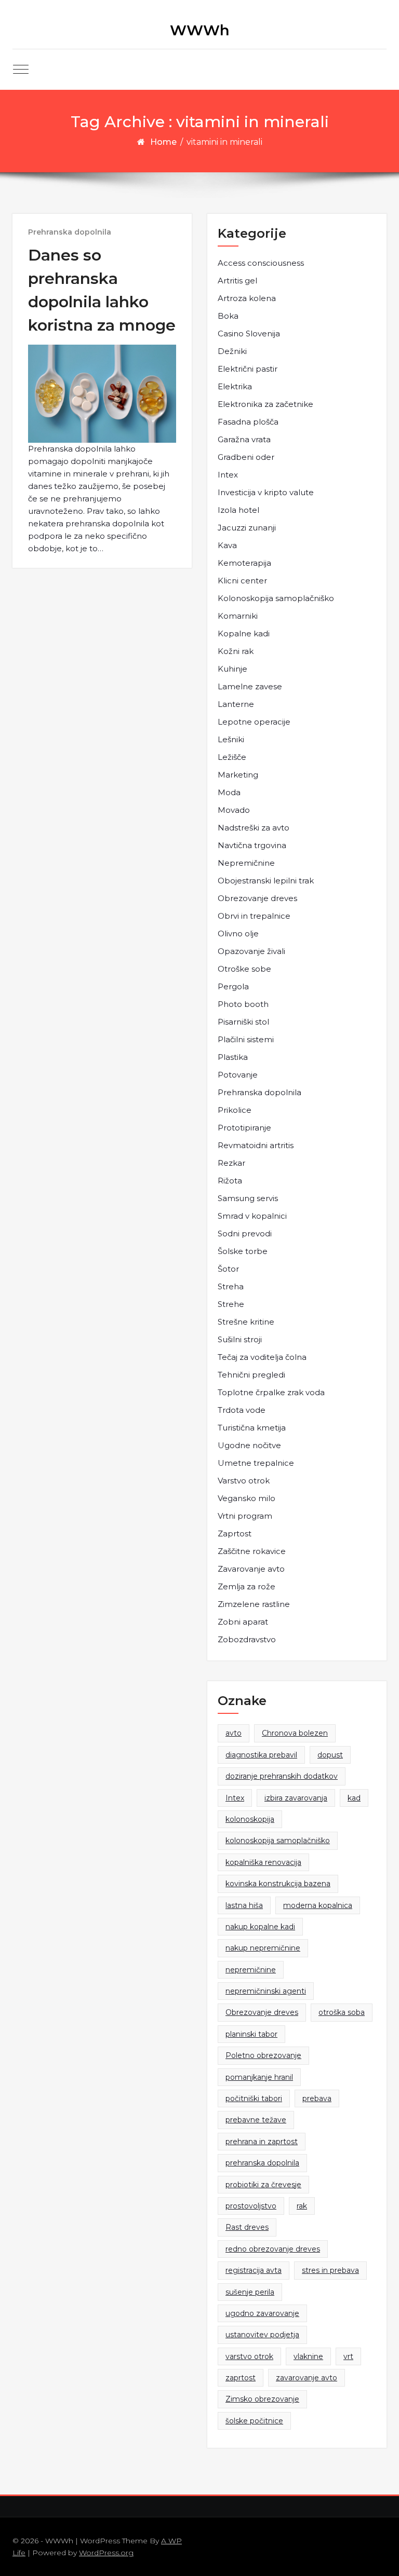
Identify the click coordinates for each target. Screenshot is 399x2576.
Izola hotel (238, 510)
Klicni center (242, 581)
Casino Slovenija (249, 333)
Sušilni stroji (240, 1339)
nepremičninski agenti (266, 1991)
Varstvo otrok (244, 1481)
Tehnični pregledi (251, 1375)
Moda (229, 792)
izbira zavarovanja (296, 1798)
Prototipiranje (244, 1128)
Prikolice (235, 1110)
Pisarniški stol (243, 1022)
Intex (228, 475)
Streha (231, 1286)
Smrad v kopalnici (252, 1216)
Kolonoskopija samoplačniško (276, 598)
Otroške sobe (244, 969)
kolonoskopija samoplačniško (278, 1841)
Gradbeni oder (246, 457)
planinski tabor (251, 2034)
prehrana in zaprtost (262, 2142)
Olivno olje (238, 933)
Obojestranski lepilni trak (266, 881)
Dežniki (232, 351)
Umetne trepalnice (256, 1463)
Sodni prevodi (245, 1234)
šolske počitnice (254, 2421)
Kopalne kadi (244, 633)
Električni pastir (248, 369)
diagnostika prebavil (261, 1755)
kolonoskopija (250, 1819)
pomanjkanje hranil (259, 2077)
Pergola (233, 986)
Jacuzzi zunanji (247, 528)
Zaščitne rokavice (252, 1551)
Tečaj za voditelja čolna (262, 1357)
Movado (234, 810)
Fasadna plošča (248, 422)
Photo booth (243, 1004)
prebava (317, 2098)
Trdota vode (242, 1410)
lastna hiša (244, 1905)
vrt (348, 2356)
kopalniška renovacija (263, 1862)
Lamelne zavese (250, 686)
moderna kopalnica (318, 1905)
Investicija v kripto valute (266, 492)
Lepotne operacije (254, 722)
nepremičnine (251, 1970)
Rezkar (231, 1163)
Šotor (228, 1269)
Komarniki (238, 616)
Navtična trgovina (252, 845)
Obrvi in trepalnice (254, 916)
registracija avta (254, 2270)
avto (234, 1733)
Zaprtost (235, 1534)
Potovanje (238, 1075)
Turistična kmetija (252, 1428)
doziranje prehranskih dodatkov (282, 1776)
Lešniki (231, 739)
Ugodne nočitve (249, 1445)
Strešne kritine (246, 1322)
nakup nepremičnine (263, 1948)
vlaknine (308, 2356)
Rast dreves (247, 2227)
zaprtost (241, 2378)
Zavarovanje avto (251, 1569)
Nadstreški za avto (254, 828)
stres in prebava (330, 2270)
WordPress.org (106, 2553)
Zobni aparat (243, 1622)
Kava (227, 545)
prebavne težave (256, 2120)
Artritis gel (237, 281)
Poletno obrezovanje (263, 2055)
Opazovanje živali (251, 951)
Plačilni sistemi (246, 1039)
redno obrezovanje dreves (273, 2249)
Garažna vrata (244, 439)
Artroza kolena (247, 298)
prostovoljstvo (251, 2206)
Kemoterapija (244, 563)
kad (354, 1798)
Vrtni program (245, 1516)
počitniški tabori (254, 2098)
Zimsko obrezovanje (262, 2399)
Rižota (230, 1181)
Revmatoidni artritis (256, 1145)
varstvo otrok (249, 2356)
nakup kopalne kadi (260, 1927)
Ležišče (232, 757)
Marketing (238, 775)
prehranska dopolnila (262, 2163)
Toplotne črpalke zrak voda (271, 1392)
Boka (228, 316)
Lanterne (236, 704)
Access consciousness (261, 263)
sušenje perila (250, 2292)
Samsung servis (248, 1198)
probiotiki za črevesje (263, 2185)
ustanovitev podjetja (262, 2335)
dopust (330, 1755)
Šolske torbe (243, 1251)
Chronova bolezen (295, 1733)
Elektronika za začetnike (265, 404)
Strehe (231, 1304)
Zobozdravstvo (247, 1639)
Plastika (233, 1057)
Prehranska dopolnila (70, 232)
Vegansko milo (247, 1498)
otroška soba (342, 2012)
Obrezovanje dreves (257, 898)
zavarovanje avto (307, 2378)
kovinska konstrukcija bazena (278, 1884)
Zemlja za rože (247, 1586)
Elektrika (235, 386)
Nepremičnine (246, 863)
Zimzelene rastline (254, 1604)
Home (163, 142)
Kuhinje (232, 669)
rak (302, 2206)
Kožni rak (236, 651)
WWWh (200, 30)
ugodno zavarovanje (262, 2313)
